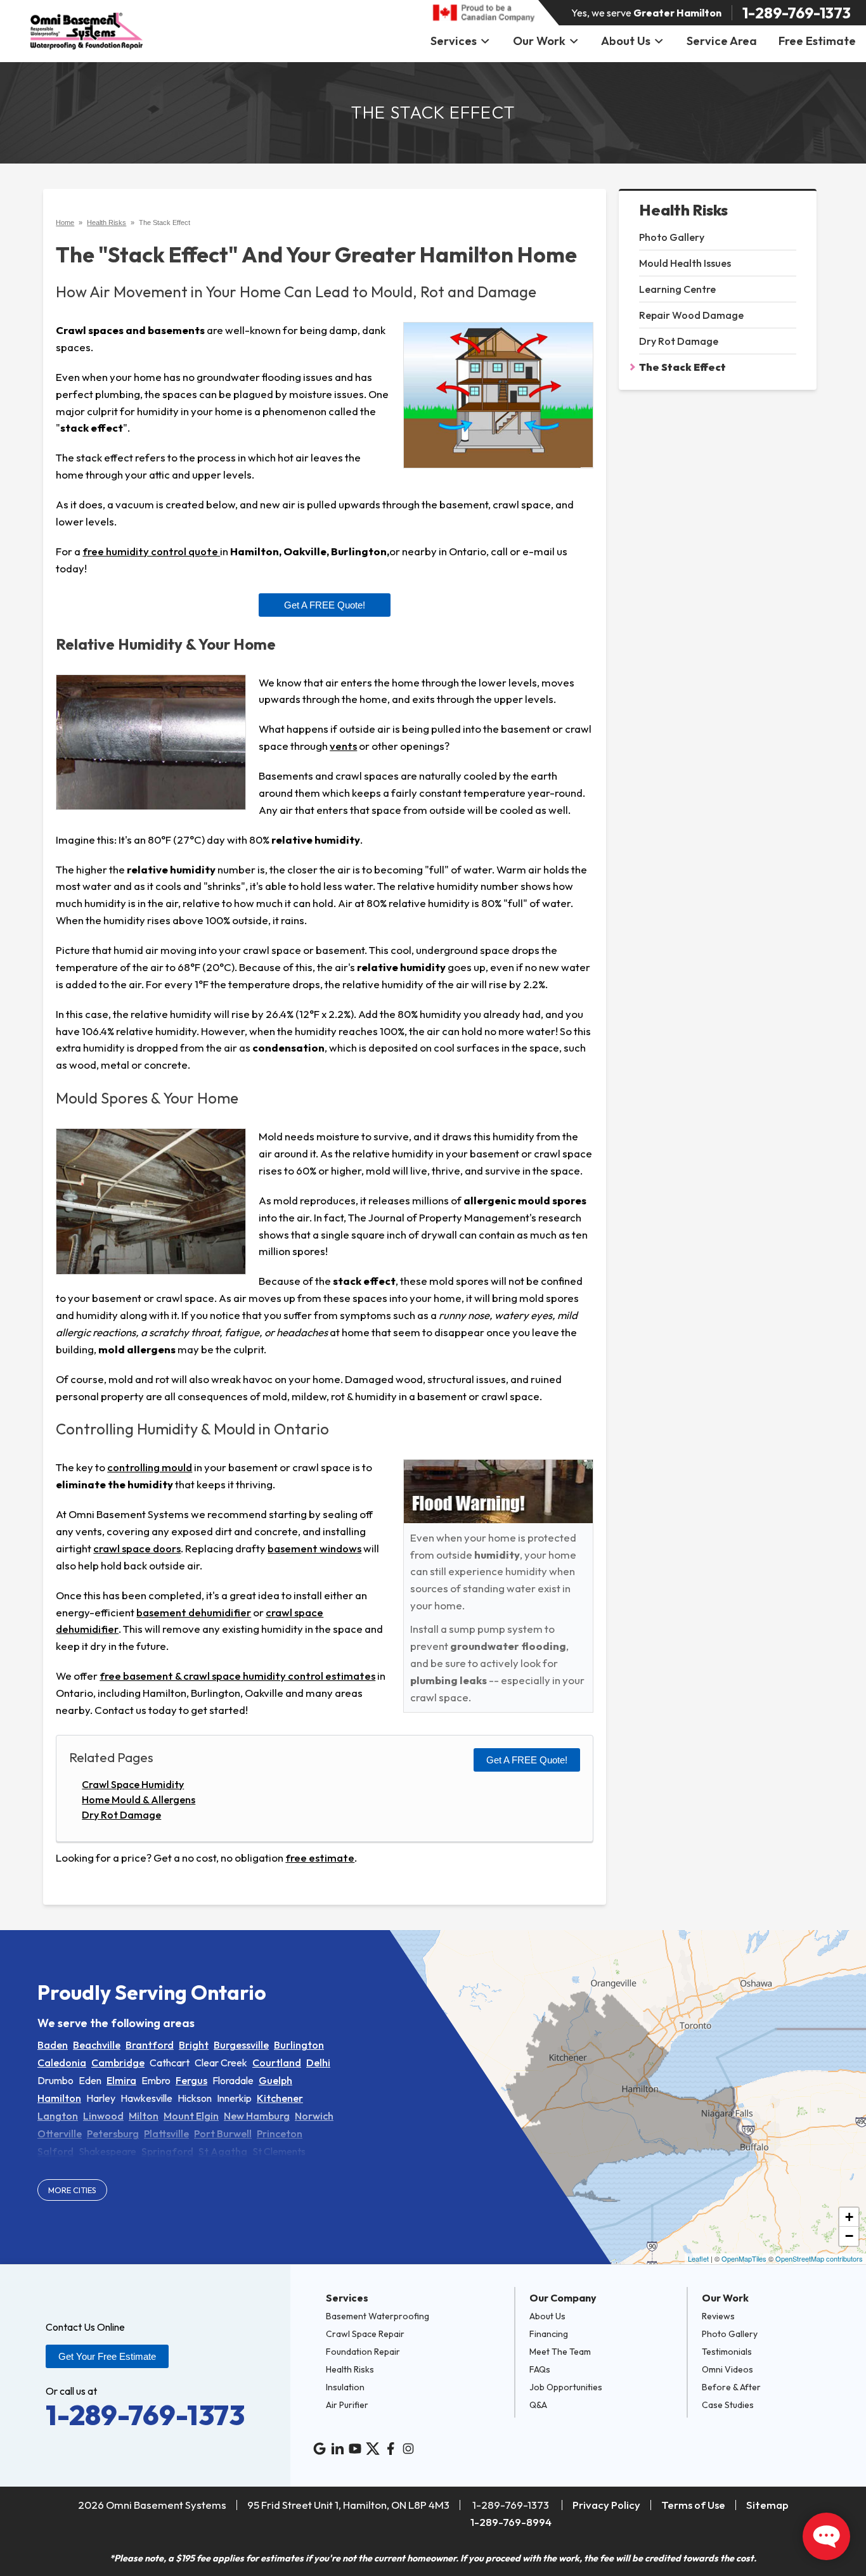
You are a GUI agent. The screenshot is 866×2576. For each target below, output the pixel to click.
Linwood (103, 2116)
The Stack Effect (682, 367)
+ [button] (849, 2217)
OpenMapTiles (744, 2258)
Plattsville (166, 2134)
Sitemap (767, 2505)
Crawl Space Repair (365, 2334)
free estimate (320, 1858)
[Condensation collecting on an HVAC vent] (151, 743)
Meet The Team (560, 2352)
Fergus (191, 2080)
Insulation (345, 2387)
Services (454, 41)
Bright (194, 2045)
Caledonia (62, 2063)
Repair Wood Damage (691, 315)
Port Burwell (223, 2134)
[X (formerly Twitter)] (373, 2449)
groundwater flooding (508, 1646)
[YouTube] (355, 2449)
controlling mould (150, 1467)
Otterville (60, 2134)
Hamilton (59, 2098)
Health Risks (683, 210)
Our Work (539, 41)
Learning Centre (677, 289)
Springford (167, 2151)
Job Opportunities (566, 2387)
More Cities (72, 2190)
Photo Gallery (672, 237)
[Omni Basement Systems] (87, 31)
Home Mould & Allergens (139, 1800)
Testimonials (727, 2352)
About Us (626, 41)
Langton (58, 2116)
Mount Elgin (191, 2116)
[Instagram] (408, 2449)
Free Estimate (817, 41)
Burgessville (241, 2045)
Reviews (718, 2316)
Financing (549, 2334)
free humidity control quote (151, 551)
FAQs (540, 2369)
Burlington (299, 2045)
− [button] (849, 2236)
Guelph (275, 2080)
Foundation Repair (363, 2352)
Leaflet (698, 2258)
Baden (53, 2045)
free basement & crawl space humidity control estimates (237, 1676)
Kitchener (280, 2098)
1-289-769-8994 (511, 2522)
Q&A (538, 2405)
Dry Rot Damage (679, 341)
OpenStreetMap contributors (819, 2258)
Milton (144, 2116)
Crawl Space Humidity (133, 1784)
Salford (55, 2151)
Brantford (150, 2045)
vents (343, 746)
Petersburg (113, 2134)
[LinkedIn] (337, 2449)
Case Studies (728, 2405)
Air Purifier (347, 2405)
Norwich (314, 2116)
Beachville (97, 2045)
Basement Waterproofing (378, 2316)
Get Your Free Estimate (107, 2356)
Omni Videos (727, 2369)
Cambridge (118, 2063)
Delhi (318, 2063)
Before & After (731, 2387)
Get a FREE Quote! (325, 605)
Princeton (280, 2134)
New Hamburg (257, 2116)
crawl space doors (137, 1548)
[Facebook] (391, 2449)
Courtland (277, 2063)
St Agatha (223, 2151)
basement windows (314, 1548)
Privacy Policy (606, 2505)
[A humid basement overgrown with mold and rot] (151, 1201)
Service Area (722, 41)
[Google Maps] (320, 2449)
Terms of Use (693, 2505)
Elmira (121, 2080)
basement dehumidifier (194, 1612)
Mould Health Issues (685, 263)
